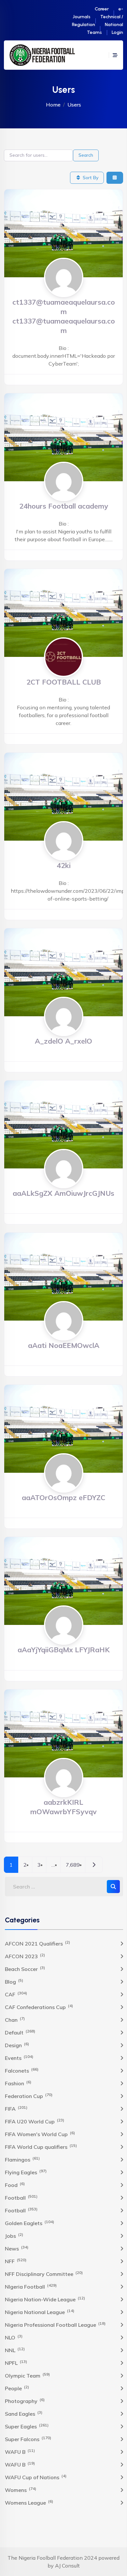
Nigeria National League (40, 2312)
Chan (15, 2019)
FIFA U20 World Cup (35, 2121)
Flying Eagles (26, 2172)
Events (19, 2058)
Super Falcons (28, 2439)
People (17, 2388)
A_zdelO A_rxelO (63, 1041)
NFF (16, 2261)
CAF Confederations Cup (39, 2007)
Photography (25, 2401)
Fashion (18, 2083)
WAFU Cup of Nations (36, 2477)
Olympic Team (27, 2375)
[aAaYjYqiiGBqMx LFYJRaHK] (63, 1580)
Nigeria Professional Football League (55, 2324)
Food (15, 2185)
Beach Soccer (25, 1969)
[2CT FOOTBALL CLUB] (63, 612)
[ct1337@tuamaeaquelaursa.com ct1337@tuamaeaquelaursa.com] (63, 233)
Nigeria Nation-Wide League (45, 2299)
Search (86, 155)
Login (117, 32)
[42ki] (63, 796)
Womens (21, 2490)
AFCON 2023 (25, 1956)
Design (17, 2045)
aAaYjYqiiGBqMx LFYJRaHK (64, 1650)
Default (20, 2032)
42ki (64, 865)
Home (53, 105)
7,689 (73, 1865)
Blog (14, 1981)
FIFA (16, 2108)
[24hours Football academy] (63, 437)
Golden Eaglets (29, 2223)
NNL (15, 2350)
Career (102, 9)
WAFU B (20, 2452)
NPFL (16, 2363)
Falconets (22, 2070)
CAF (16, 1994)
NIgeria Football (31, 2286)
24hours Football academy (64, 506)
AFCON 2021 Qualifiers (37, 1943)
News (17, 2248)
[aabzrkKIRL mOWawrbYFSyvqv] (63, 1733)
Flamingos (22, 2159)
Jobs (14, 2236)
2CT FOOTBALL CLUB (64, 682)
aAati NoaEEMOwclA (64, 1345)
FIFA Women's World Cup (40, 2134)
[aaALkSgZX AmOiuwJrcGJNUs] (63, 1124)
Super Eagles (27, 2426)
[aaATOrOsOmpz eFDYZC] (63, 1428)
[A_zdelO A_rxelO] (63, 972)
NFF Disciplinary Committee (44, 2274)
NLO (14, 2337)
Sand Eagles (24, 2413)
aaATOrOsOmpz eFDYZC (63, 1497)
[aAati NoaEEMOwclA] (63, 1276)
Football (21, 2197)
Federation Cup (29, 2096)
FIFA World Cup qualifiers (41, 2147)
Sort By (90, 178)
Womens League (29, 2502)
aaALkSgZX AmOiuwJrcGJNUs (63, 1193)
